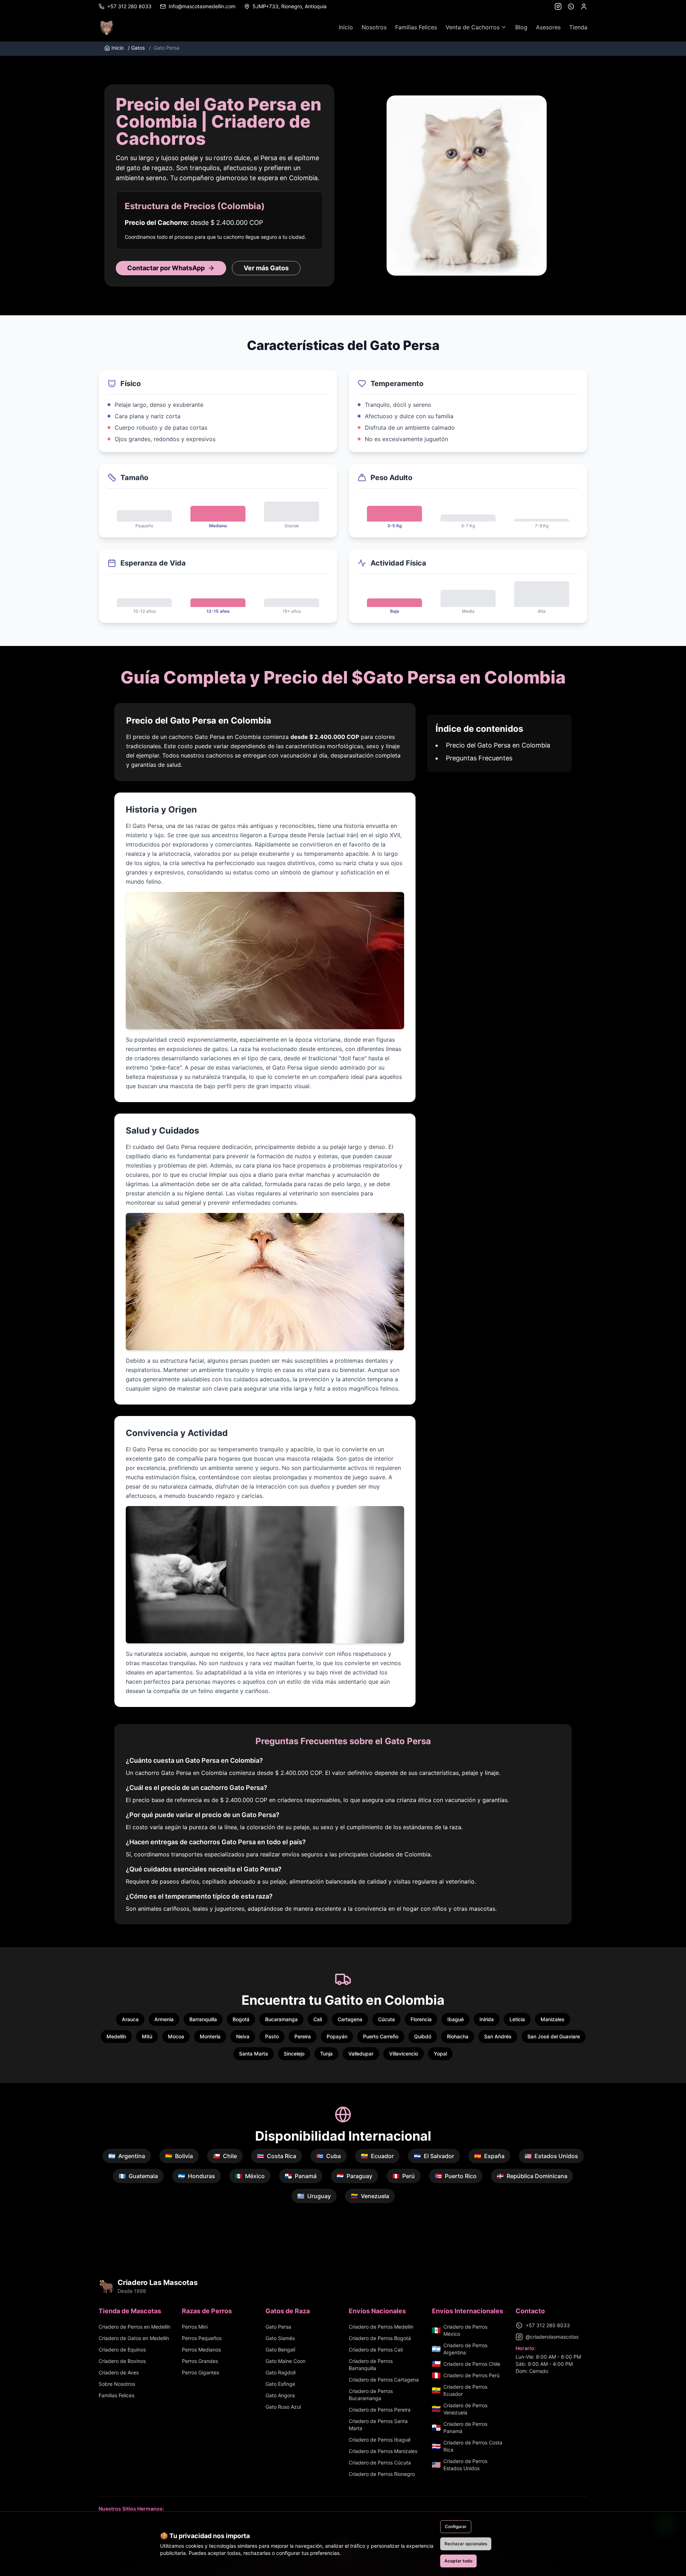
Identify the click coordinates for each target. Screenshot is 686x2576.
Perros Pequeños (202, 2338)
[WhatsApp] (571, 6)
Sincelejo (294, 2054)
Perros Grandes (200, 2361)
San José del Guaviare (554, 2036)
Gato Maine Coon (285, 2361)
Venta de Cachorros (473, 27)
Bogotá (241, 2019)
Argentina (127, 2156)
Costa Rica (277, 2156)
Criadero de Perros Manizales (383, 2451)
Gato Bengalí (280, 2350)
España (489, 2156)
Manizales (553, 2019)
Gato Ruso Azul (283, 2407)
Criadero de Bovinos (122, 2361)
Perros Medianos (201, 2350)
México (250, 2176)
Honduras (197, 2176)
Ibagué (456, 2019)
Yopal (440, 2054)
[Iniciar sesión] (584, 6)
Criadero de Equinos (122, 2350)
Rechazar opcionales (466, 2544)
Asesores (548, 27)
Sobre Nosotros (117, 2384)
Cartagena (350, 2019)
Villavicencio (404, 2054)
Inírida (487, 2019)
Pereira (303, 2036)
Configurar (456, 2526)
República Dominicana (532, 2176)
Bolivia (179, 2156)
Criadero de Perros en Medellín (135, 2327)
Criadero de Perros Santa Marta (378, 2425)
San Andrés (498, 2036)
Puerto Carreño (381, 2036)
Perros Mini (195, 2327)
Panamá (301, 2176)
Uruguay (314, 2196)
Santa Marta (253, 2054)
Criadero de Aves (119, 2372)
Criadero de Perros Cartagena (384, 2380)
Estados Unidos (551, 2156)
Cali (318, 2019)
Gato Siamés (280, 2338)
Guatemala (138, 2176)
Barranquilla (203, 2019)
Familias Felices (416, 27)
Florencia (421, 2019)
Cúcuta (386, 2019)
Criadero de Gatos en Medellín (134, 2338)
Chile (225, 2156)
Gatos (136, 48)
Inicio (346, 27)
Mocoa (176, 2036)
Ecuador (377, 2156)
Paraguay (354, 2176)
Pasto (272, 2036)
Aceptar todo (458, 2561)
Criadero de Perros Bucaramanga (371, 2395)
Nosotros (374, 27)
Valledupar (361, 2054)
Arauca (130, 2019)
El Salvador (434, 2156)
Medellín (116, 2036)
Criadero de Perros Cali (376, 2350)
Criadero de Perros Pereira (380, 2410)
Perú (404, 2176)
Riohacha (458, 2036)
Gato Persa (278, 2327)
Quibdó (423, 2036)
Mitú (147, 2036)
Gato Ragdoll (280, 2372)
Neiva (243, 2036)
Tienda (578, 27)
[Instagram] (558, 6)
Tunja (326, 2054)
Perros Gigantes (200, 2372)
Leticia (517, 2019)
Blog (521, 27)
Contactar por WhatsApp (166, 268)
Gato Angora (280, 2395)
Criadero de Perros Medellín (381, 2327)
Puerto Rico (456, 2176)
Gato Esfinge (280, 2384)
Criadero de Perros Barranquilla (371, 2365)
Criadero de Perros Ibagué (380, 2440)
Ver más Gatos (266, 268)
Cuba (329, 2156)
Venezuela (370, 2196)
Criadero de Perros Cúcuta (380, 2463)
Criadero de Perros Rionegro (382, 2474)
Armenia (164, 2019)
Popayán (337, 2036)
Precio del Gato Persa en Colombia (498, 745)
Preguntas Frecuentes (479, 758)
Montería (210, 2036)
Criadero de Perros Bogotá (380, 2338)
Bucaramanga (281, 2019)
